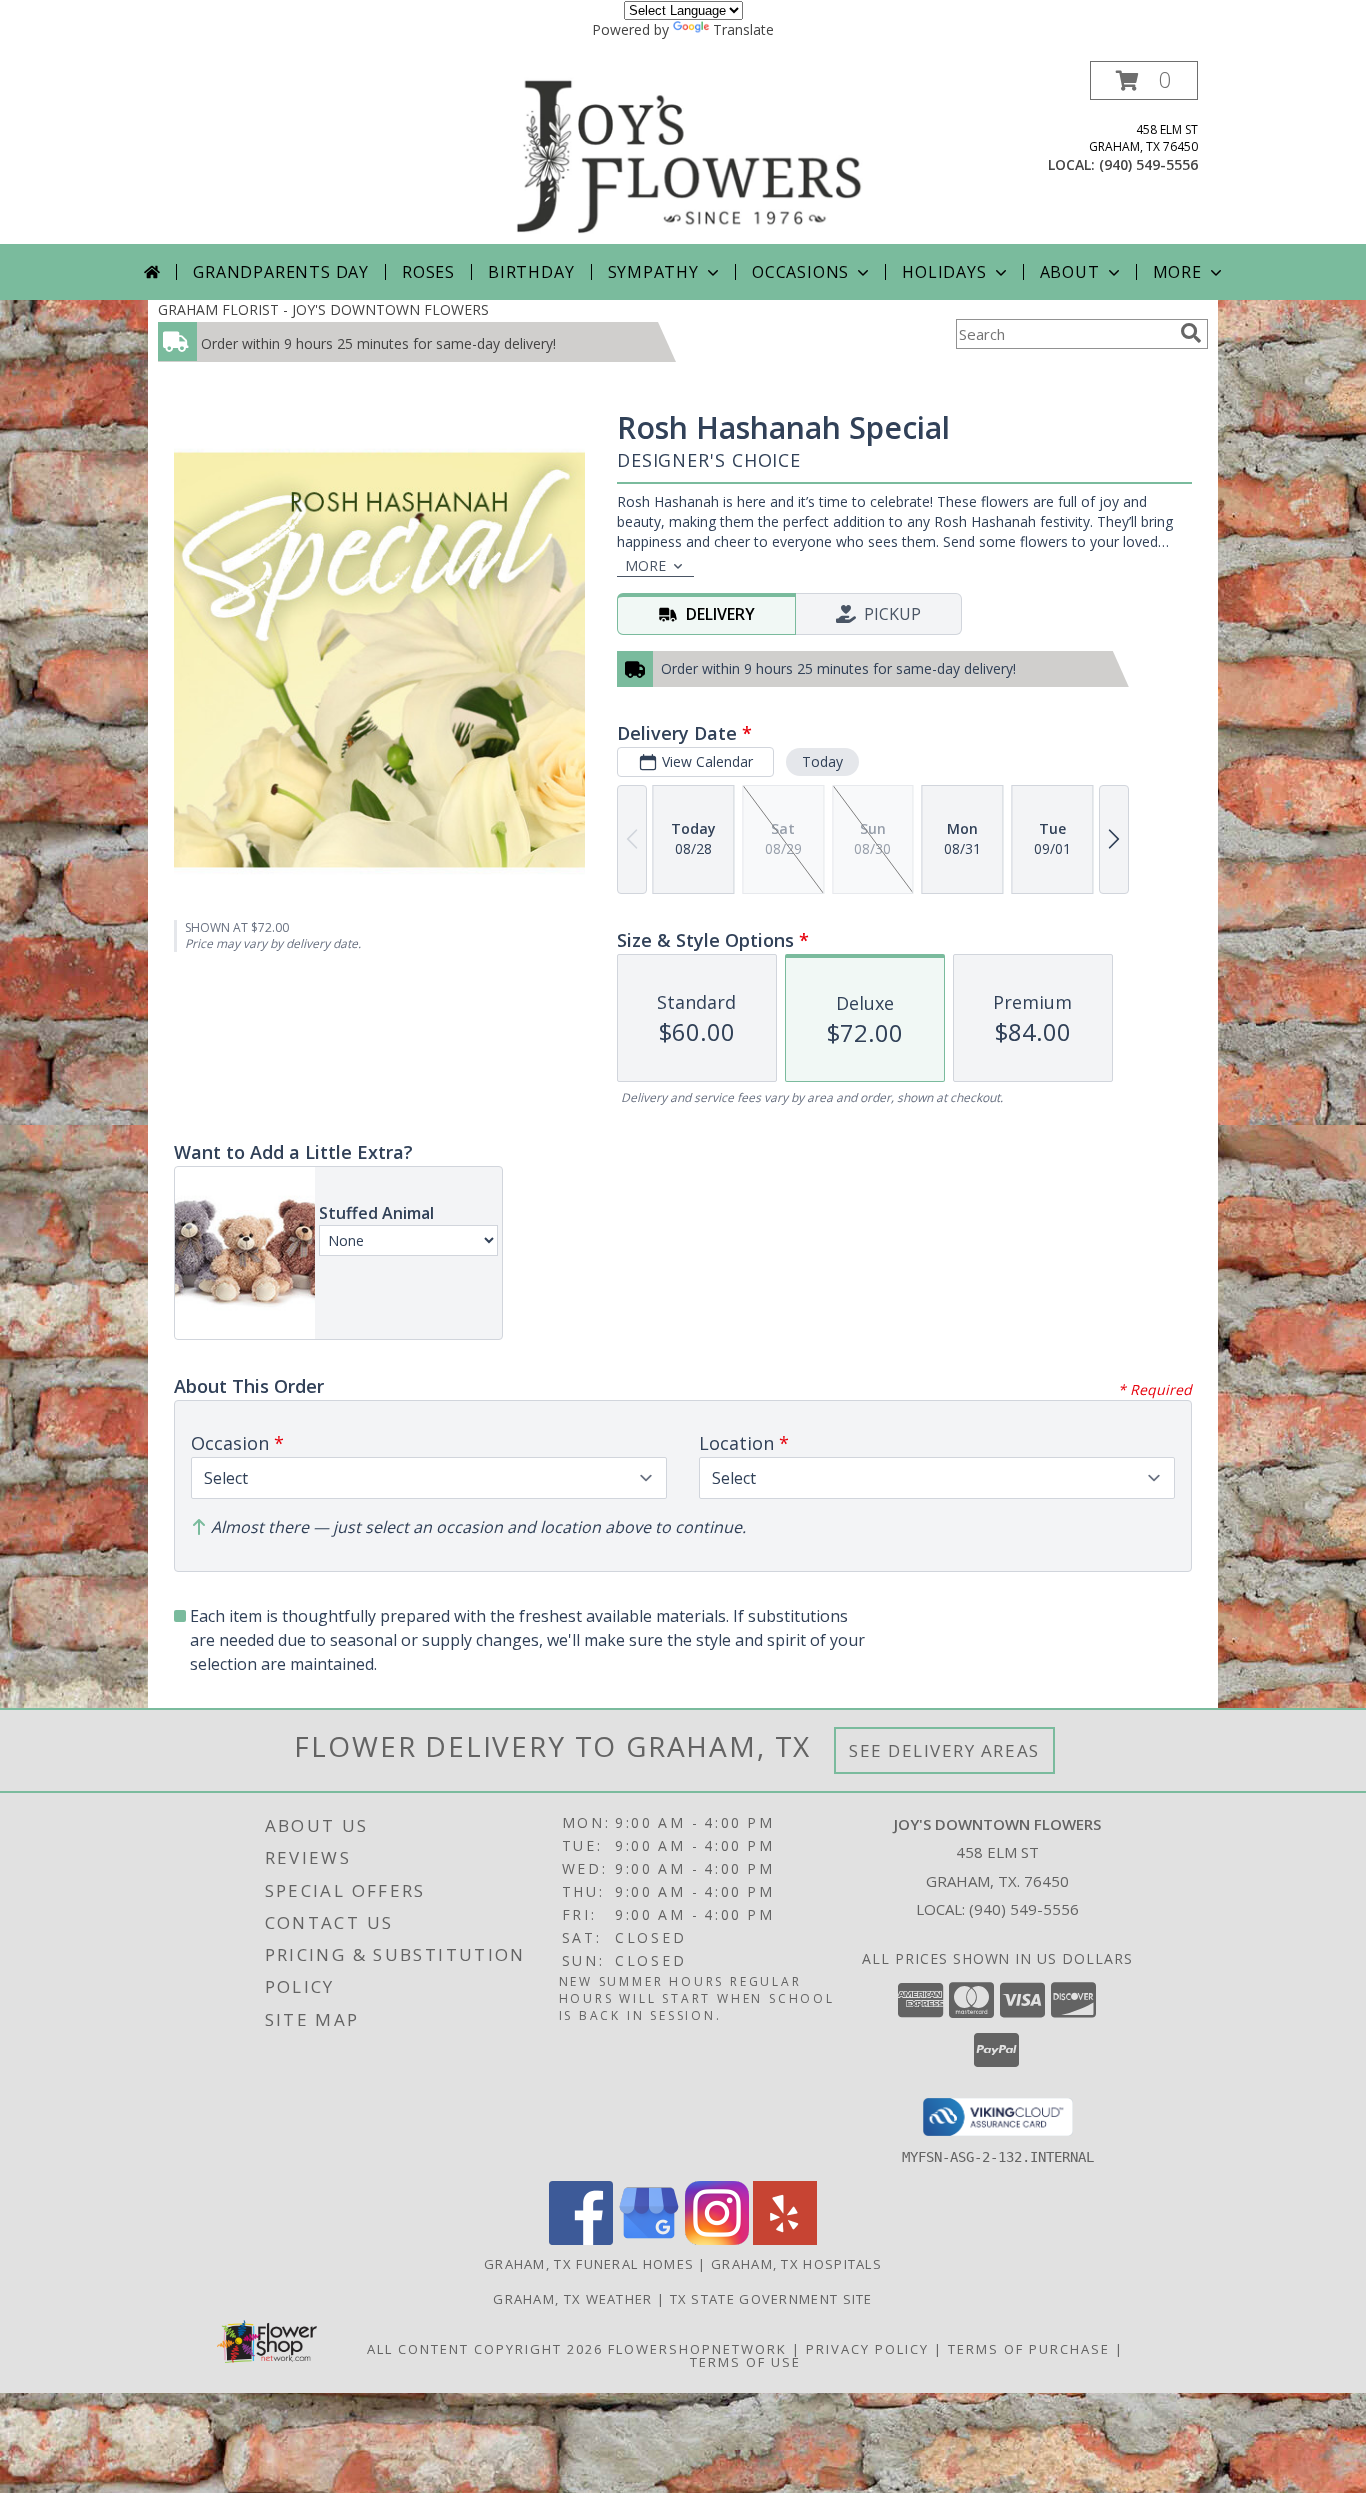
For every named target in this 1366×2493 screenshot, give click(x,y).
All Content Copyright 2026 (485, 2349)
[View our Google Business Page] (649, 2239)
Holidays (944, 272)
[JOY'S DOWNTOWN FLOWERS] (690, 152)
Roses (428, 272)
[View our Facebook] (581, 2239)
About (1070, 272)
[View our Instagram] (717, 2239)
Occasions (800, 272)
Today (822, 761)
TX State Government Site (771, 2299)
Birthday (531, 272)
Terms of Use (745, 2362)
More (1177, 272)
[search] (1191, 333)
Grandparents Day (281, 272)
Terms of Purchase (1029, 2349)
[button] (1144, 80)
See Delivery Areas (944, 1750)
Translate (743, 29)
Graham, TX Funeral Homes (589, 2264)
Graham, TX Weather (572, 2299)
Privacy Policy (867, 2349)
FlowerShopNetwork (697, 2349)
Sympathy (653, 272)
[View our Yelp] (785, 2239)
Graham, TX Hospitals (796, 2264)
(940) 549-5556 (1148, 164)
